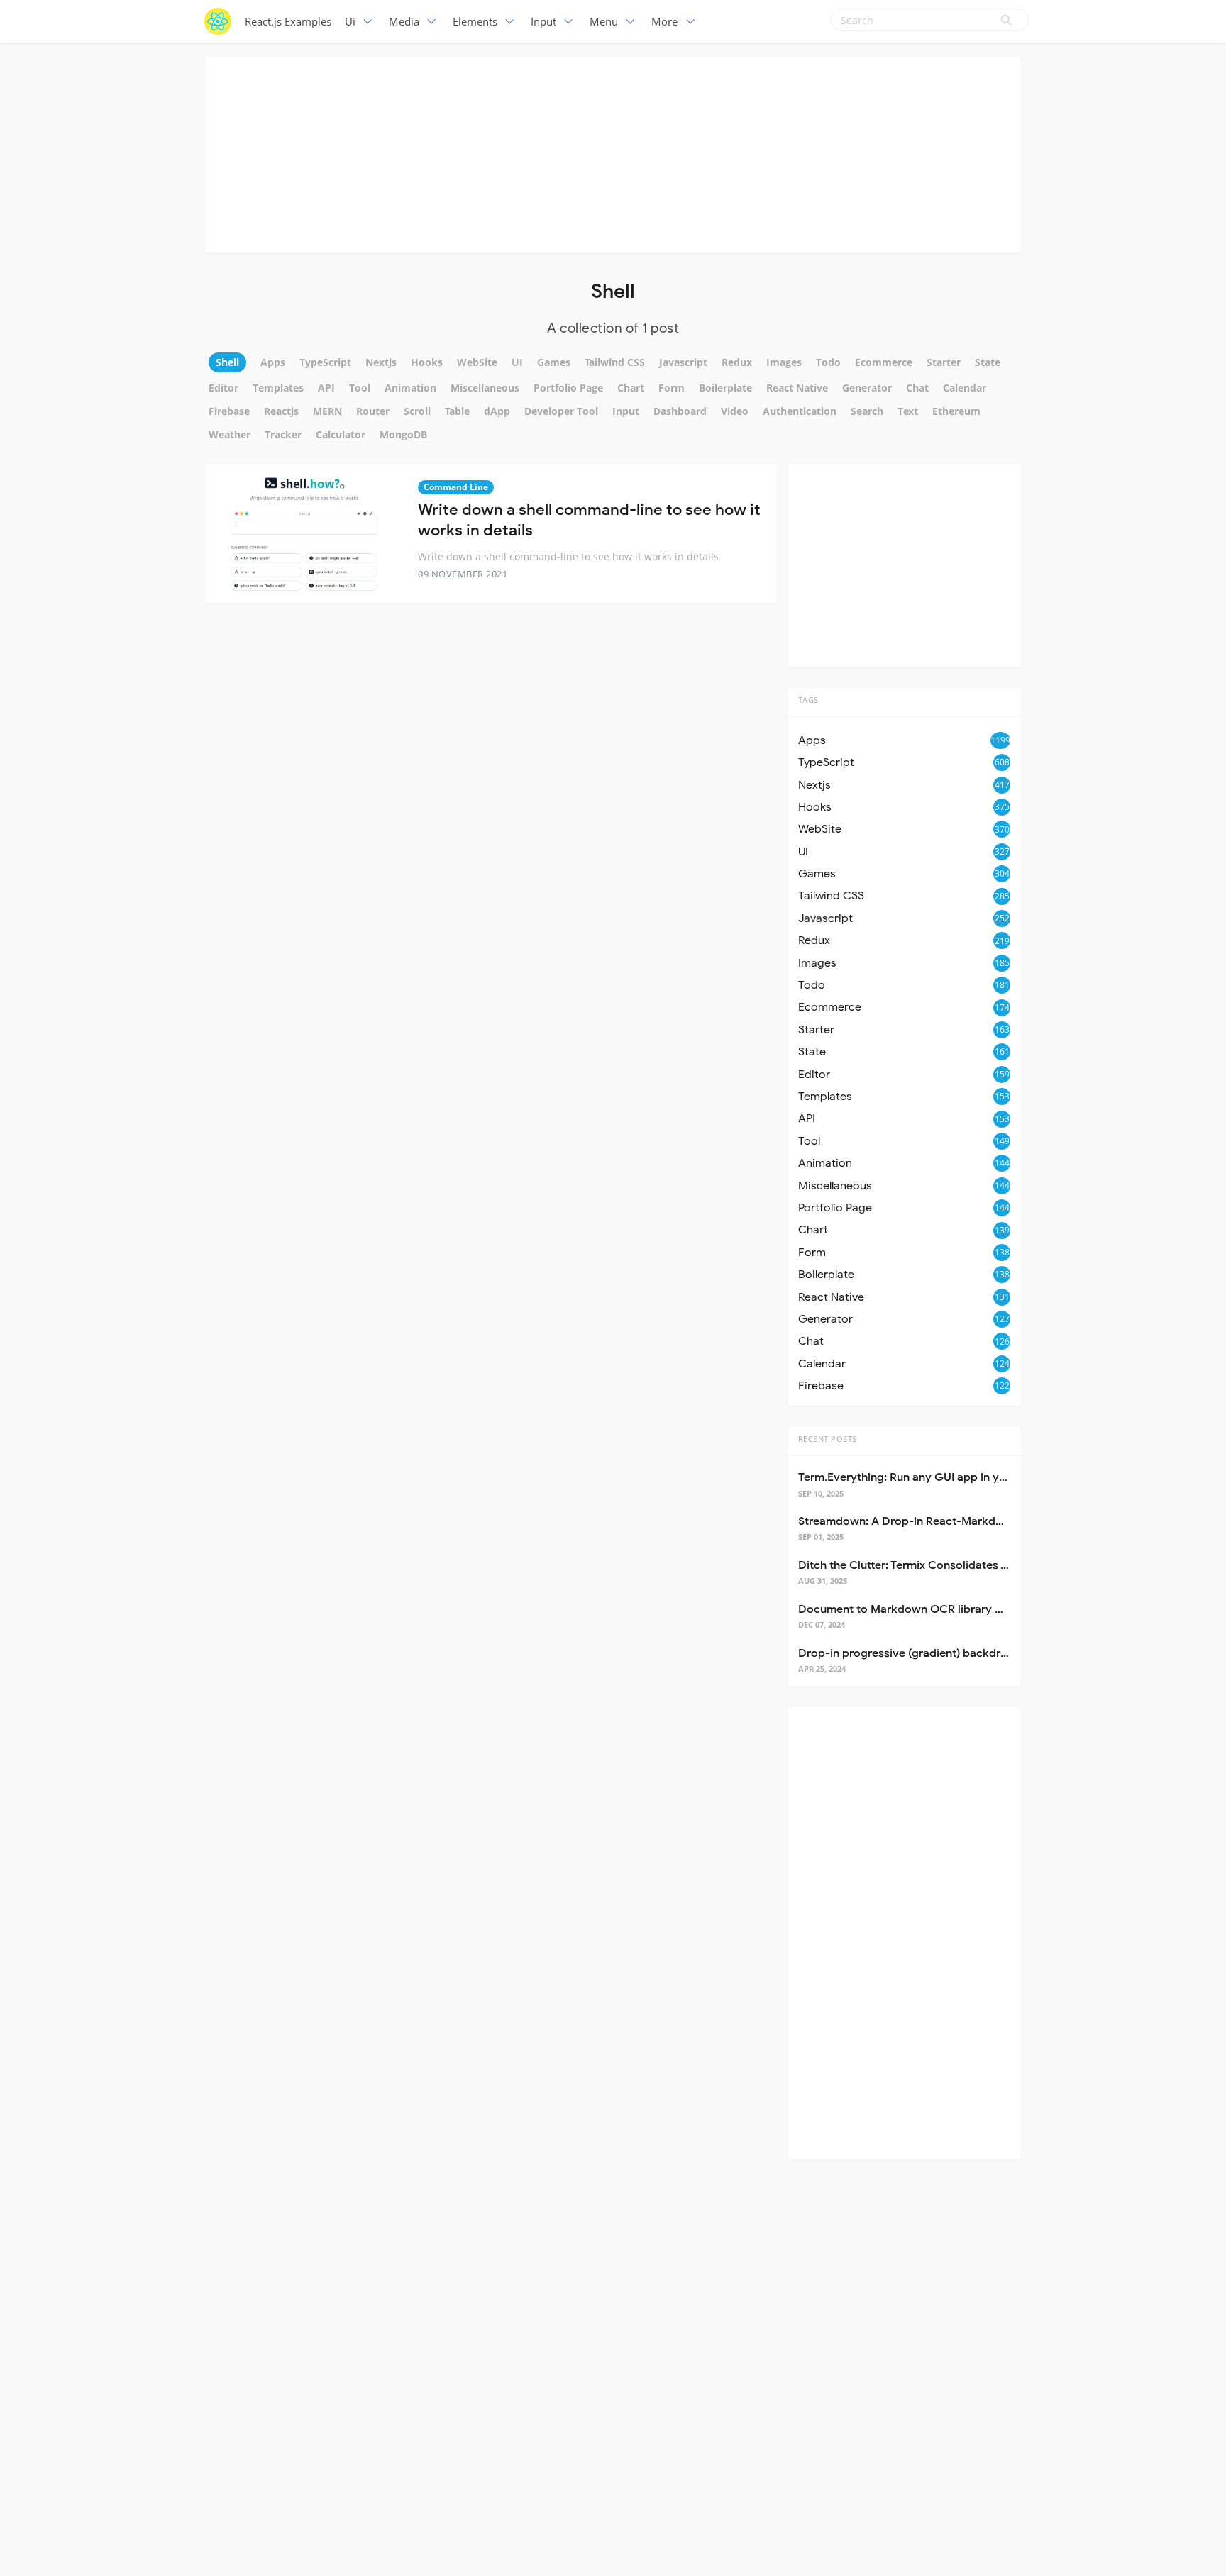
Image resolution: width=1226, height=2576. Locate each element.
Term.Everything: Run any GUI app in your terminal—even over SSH (974, 1477)
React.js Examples (288, 21)
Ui (350, 21)
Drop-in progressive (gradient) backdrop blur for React (944, 1653)
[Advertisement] (613, 152)
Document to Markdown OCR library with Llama (925, 1609)
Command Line (456, 487)
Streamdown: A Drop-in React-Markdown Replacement (944, 1521)
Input (543, 21)
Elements (475, 21)
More (664, 21)
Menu (604, 21)
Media (404, 21)
